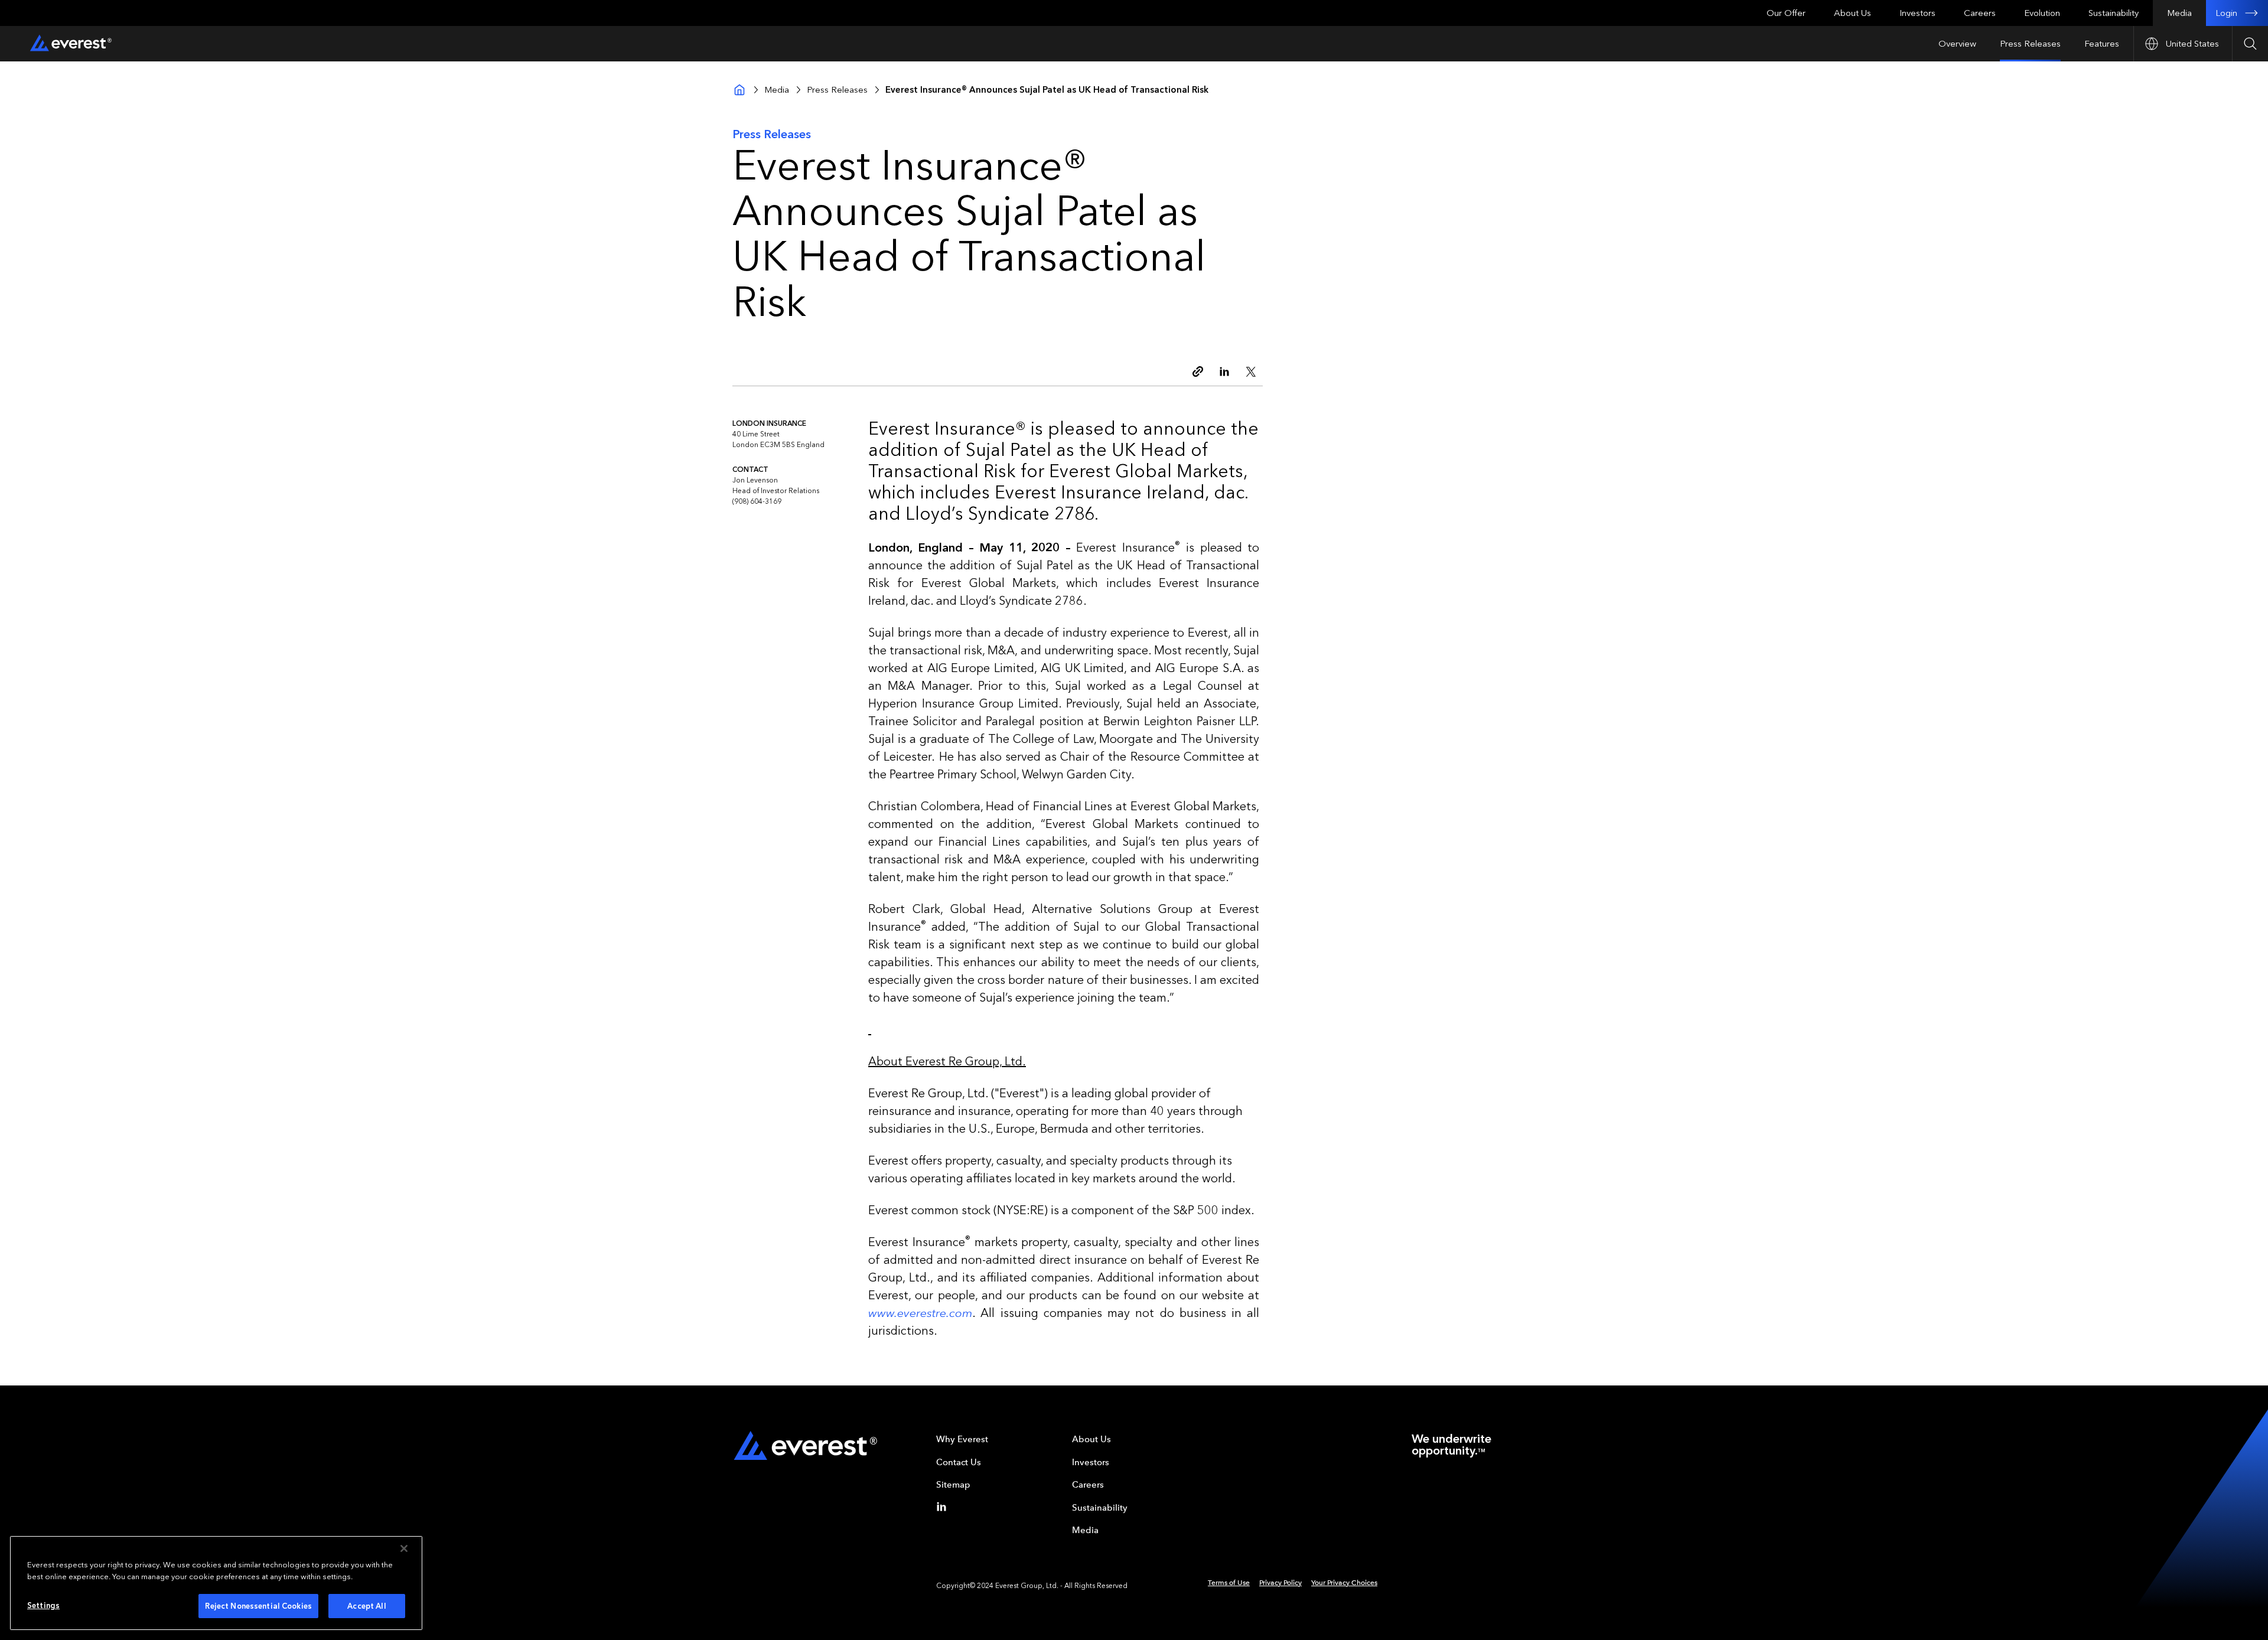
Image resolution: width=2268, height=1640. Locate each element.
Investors (1917, 13)
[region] (216, 1583)
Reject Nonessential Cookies (258, 1606)
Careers (1980, 13)
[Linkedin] (944, 1507)
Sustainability (2114, 13)
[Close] (404, 1548)
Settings (43, 1605)
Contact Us (959, 1462)
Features (2102, 44)
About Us (1852, 13)
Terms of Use (1229, 1583)
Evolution (2042, 13)
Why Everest (962, 1439)
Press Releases (2030, 44)
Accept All (366, 1606)
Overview (1957, 44)
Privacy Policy (1280, 1583)
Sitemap (953, 1485)
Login (2226, 13)
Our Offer (1786, 13)
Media (2179, 13)
